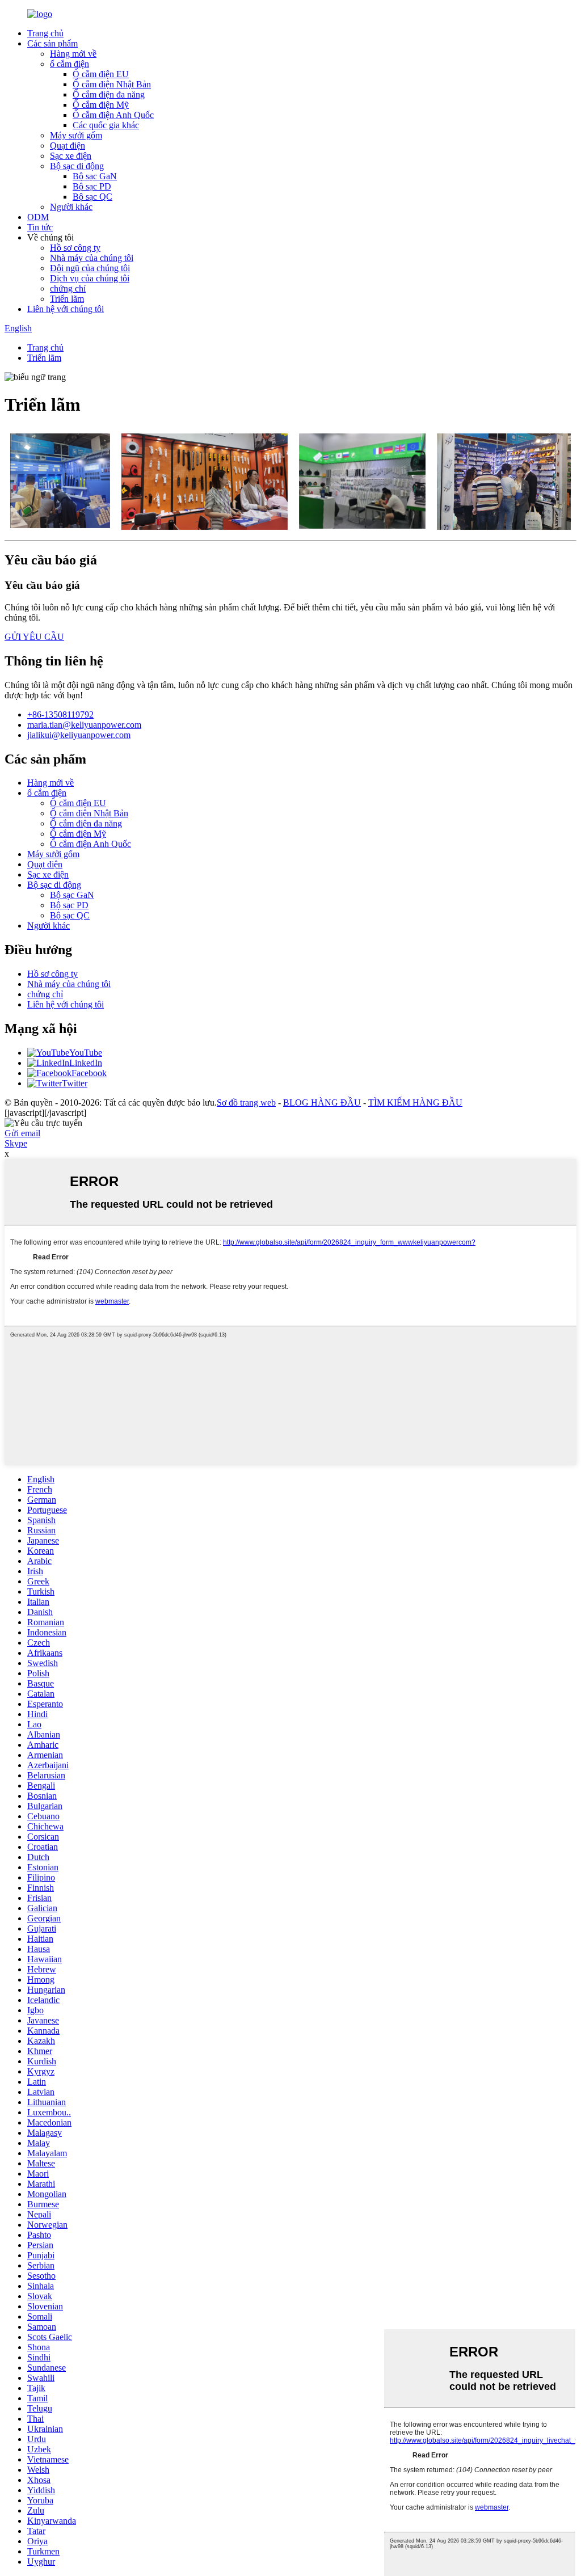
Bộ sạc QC (92, 197)
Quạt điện (68, 146)
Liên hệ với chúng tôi (66, 309)
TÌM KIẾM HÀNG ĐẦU (415, 1103)
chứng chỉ (68, 288)
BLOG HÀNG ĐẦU (322, 1103)
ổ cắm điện (70, 64)
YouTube (86, 1053)
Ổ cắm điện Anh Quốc (113, 115)
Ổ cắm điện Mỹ (101, 105)
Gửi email (22, 1133)
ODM (38, 217)
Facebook (89, 1073)
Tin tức (40, 227)
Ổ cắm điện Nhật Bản (112, 84)
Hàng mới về (73, 54)
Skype (16, 1143)
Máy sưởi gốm (76, 135)
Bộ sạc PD (92, 186)
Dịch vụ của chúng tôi (90, 278)
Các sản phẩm (52, 43)
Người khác (71, 207)
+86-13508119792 (60, 714)
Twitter (75, 1083)
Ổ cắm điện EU (101, 74)
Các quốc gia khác (106, 125)
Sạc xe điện (71, 156)
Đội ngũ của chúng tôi (90, 268)
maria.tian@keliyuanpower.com (84, 725)
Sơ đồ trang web (246, 1103)
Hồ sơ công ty (75, 248)
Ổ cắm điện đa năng (109, 94)
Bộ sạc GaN (95, 176)
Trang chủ (45, 33)
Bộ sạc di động (77, 166)
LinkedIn (86, 1063)
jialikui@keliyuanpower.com (79, 735)
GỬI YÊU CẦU (34, 637)
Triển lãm (67, 299)
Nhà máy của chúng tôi (92, 258)
